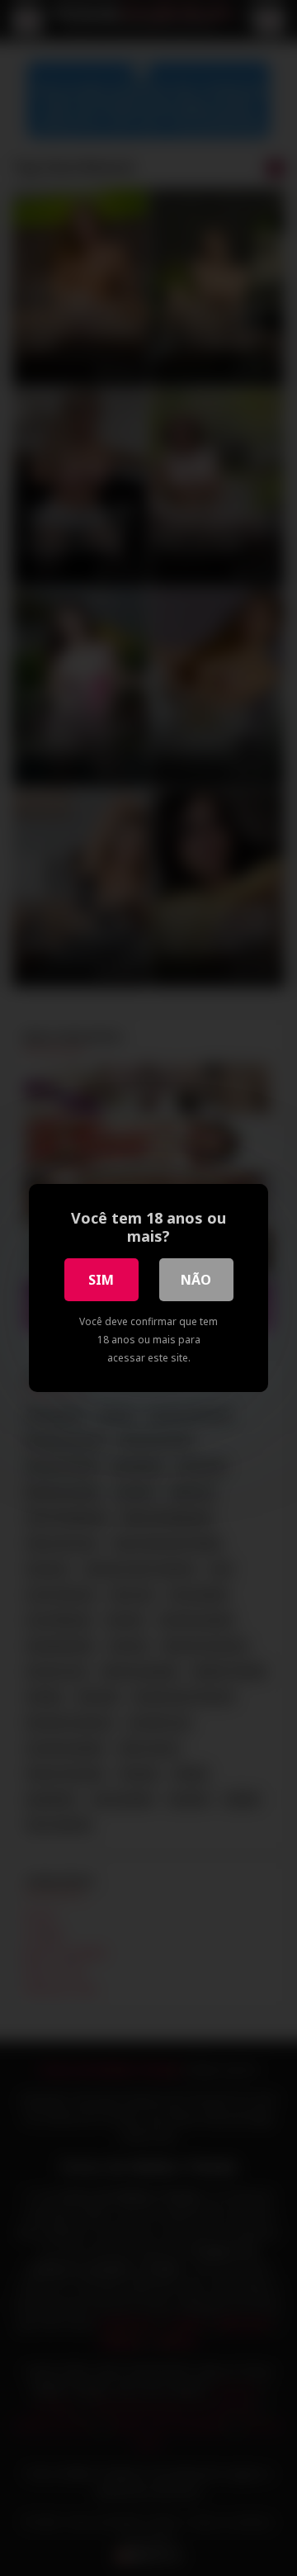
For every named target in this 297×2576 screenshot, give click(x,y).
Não (196, 1280)
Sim (101, 1280)
